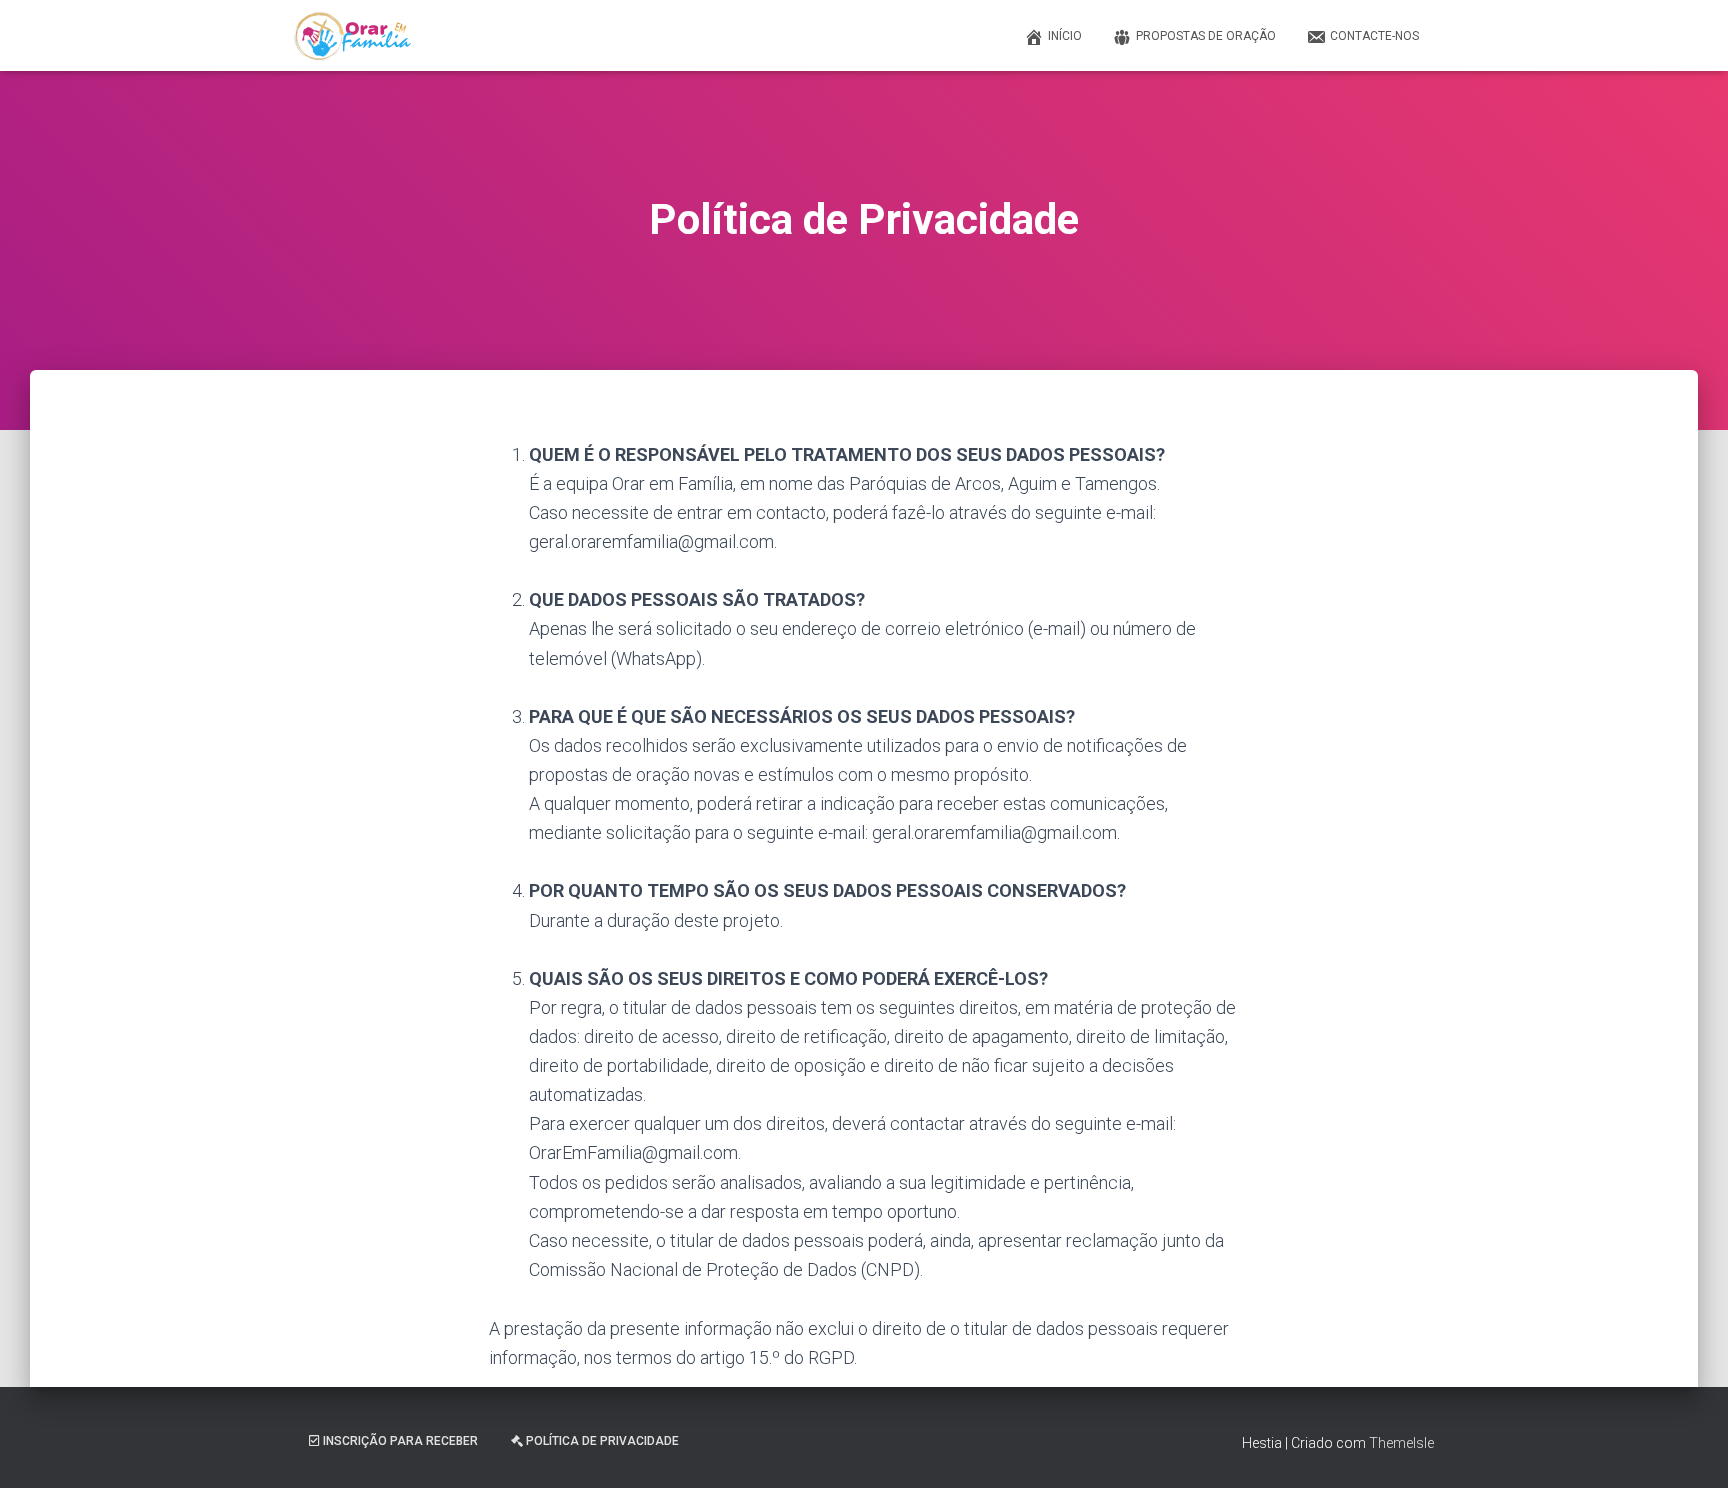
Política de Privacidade (602, 1441)
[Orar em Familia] (353, 36)
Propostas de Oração (1206, 36)
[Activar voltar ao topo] (1688, 1448)
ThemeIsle (1401, 1443)
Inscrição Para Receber (400, 1441)
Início (1065, 36)
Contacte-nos (1374, 36)
